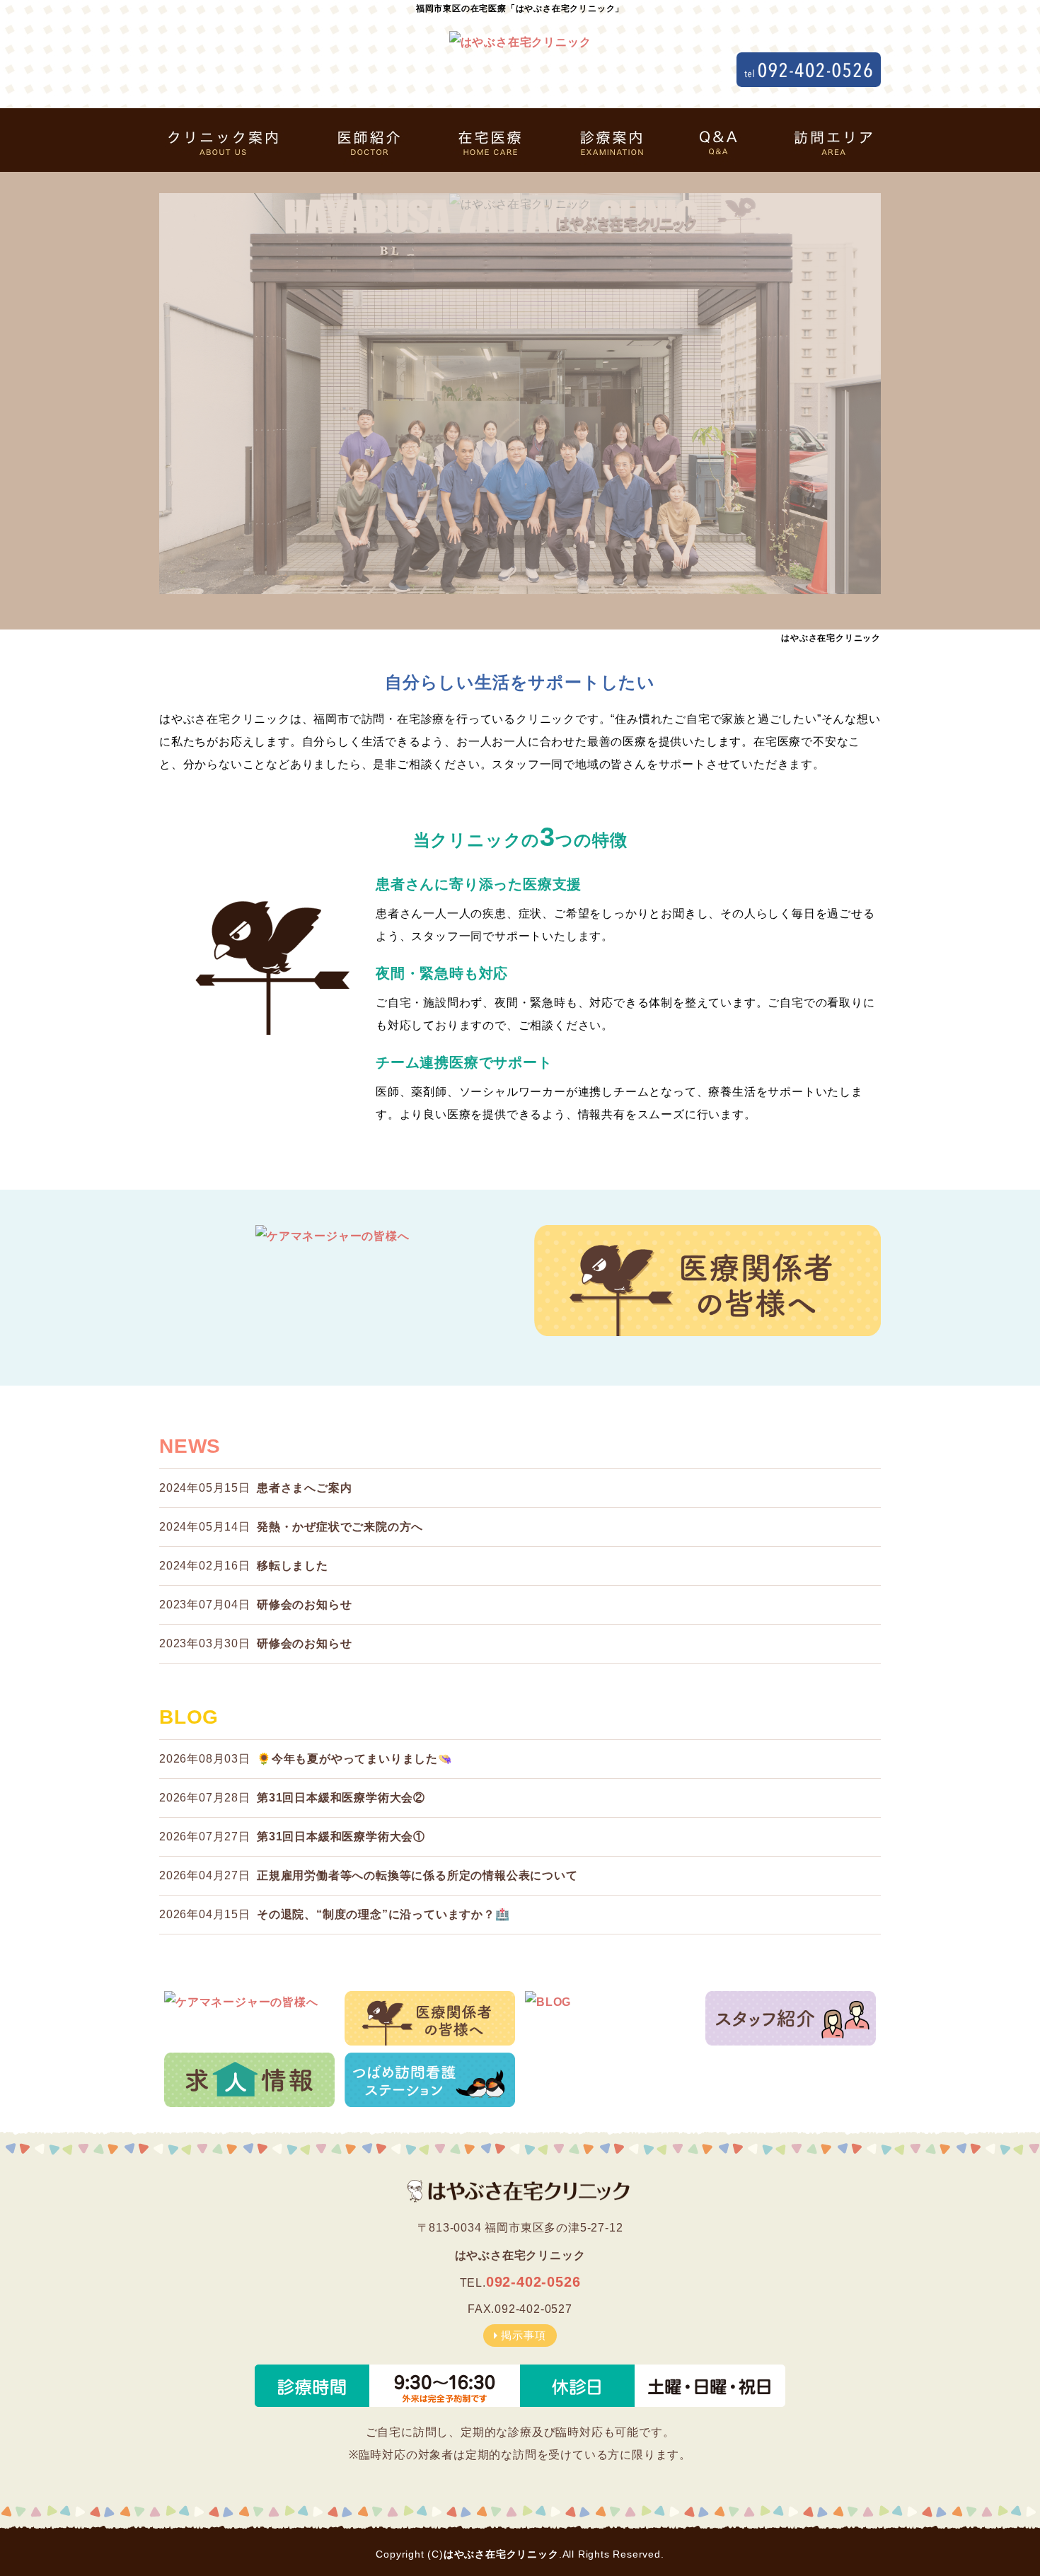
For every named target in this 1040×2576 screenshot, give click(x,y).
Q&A (715, 140)
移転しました (293, 1566)
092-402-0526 (533, 2282)
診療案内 (608, 140)
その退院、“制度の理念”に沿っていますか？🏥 (383, 1914)
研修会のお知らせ (304, 1605)
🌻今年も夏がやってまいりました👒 (355, 1759)
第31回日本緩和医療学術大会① (341, 1837)
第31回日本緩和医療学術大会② (341, 1798)
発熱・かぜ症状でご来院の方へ (340, 1527)
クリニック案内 (233, 140)
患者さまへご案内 (304, 1488)
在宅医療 (488, 140)
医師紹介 (364, 140)
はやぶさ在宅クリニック (501, 2554)
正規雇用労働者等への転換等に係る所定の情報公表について (417, 1875)
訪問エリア (824, 140)
